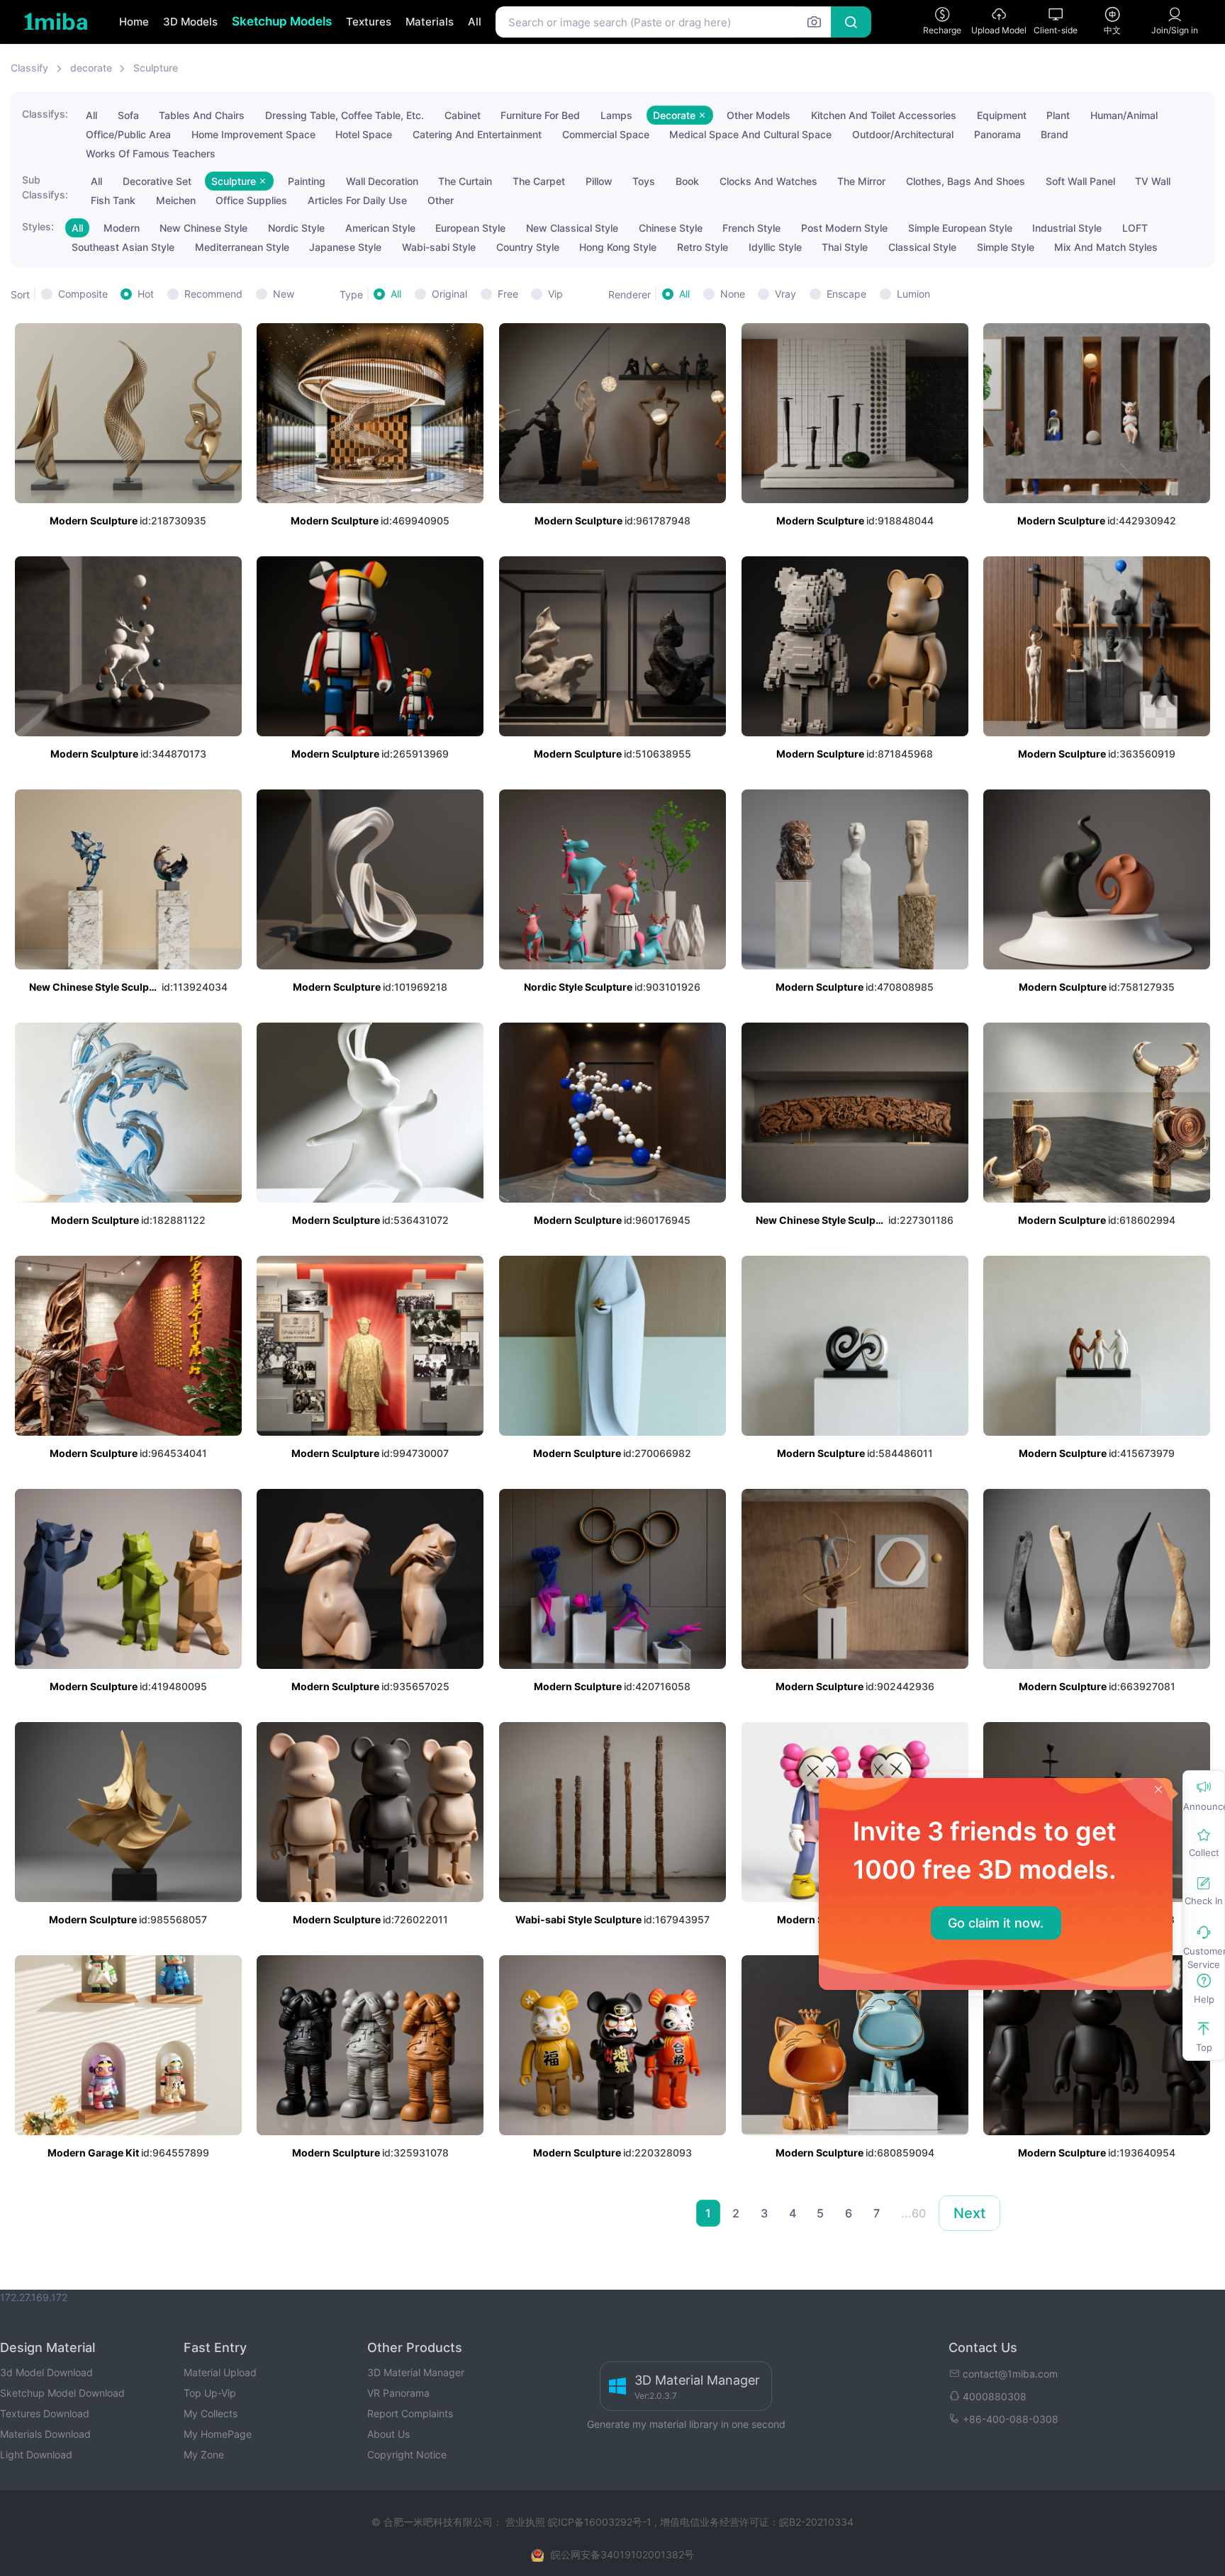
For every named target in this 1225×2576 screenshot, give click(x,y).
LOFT (1135, 228)
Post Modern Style (844, 228)
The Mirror (861, 181)
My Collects (211, 2413)
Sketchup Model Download (62, 2393)
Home (134, 22)
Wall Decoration (382, 181)
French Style (751, 228)
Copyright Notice (407, 2454)
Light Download (36, 2454)
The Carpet (539, 181)
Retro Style (703, 247)
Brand (1055, 134)
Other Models (759, 115)
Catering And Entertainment (477, 134)
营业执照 (527, 2522)
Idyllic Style (775, 247)
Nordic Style (296, 228)
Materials (430, 22)
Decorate (676, 115)
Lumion (913, 294)
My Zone (204, 2454)
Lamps (616, 115)
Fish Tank (113, 200)
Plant (1058, 115)
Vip (555, 294)
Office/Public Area (128, 134)
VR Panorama (398, 2393)
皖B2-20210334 (816, 2522)
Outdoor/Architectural (903, 134)
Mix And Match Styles (1106, 247)
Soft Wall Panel (1080, 181)
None (733, 294)
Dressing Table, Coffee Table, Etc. (345, 115)
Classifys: (45, 114)
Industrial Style (1067, 228)
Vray (785, 294)
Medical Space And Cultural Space (750, 134)
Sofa (128, 115)
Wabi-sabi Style (439, 247)
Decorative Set (157, 181)
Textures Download (45, 2413)
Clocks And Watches (768, 181)
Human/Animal (1124, 115)
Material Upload (220, 2372)
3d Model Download (46, 2372)
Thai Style (845, 247)
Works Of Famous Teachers (151, 153)
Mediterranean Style (242, 247)
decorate (91, 68)
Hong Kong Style (618, 247)
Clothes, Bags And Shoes (966, 181)
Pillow (599, 181)
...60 (913, 2213)
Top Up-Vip (210, 2393)
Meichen (176, 200)
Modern (122, 228)
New (284, 294)
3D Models (190, 22)
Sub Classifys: (45, 187)
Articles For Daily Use (357, 200)
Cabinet (463, 115)
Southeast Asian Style (123, 247)
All (475, 22)
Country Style (528, 247)
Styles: (38, 226)
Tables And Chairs (202, 115)
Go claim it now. (996, 1923)
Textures (369, 22)
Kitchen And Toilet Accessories (884, 115)
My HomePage (218, 2434)
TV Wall (1153, 181)
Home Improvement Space (253, 134)
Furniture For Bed (540, 115)
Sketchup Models (282, 21)
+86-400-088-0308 (1011, 2419)
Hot (146, 294)
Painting (307, 181)
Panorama (997, 134)
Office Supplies (251, 200)
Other (441, 200)
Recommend (213, 294)
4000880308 (995, 2396)
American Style (380, 228)
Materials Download (45, 2434)
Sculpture (156, 68)
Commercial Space (606, 134)
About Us (388, 2434)
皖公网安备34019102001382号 (622, 2554)
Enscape (846, 294)
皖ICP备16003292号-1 (600, 2522)
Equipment (1002, 115)
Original (449, 294)
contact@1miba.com (1010, 2374)
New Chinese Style (203, 228)
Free (508, 294)
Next (969, 2213)
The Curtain (465, 181)
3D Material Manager (416, 2372)
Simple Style (1006, 247)
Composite (83, 294)
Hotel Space (364, 134)
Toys (644, 181)
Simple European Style (960, 228)
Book (687, 181)
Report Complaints (410, 2413)
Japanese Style (345, 247)
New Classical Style (572, 228)
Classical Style (922, 247)
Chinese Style (671, 228)
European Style (470, 228)
